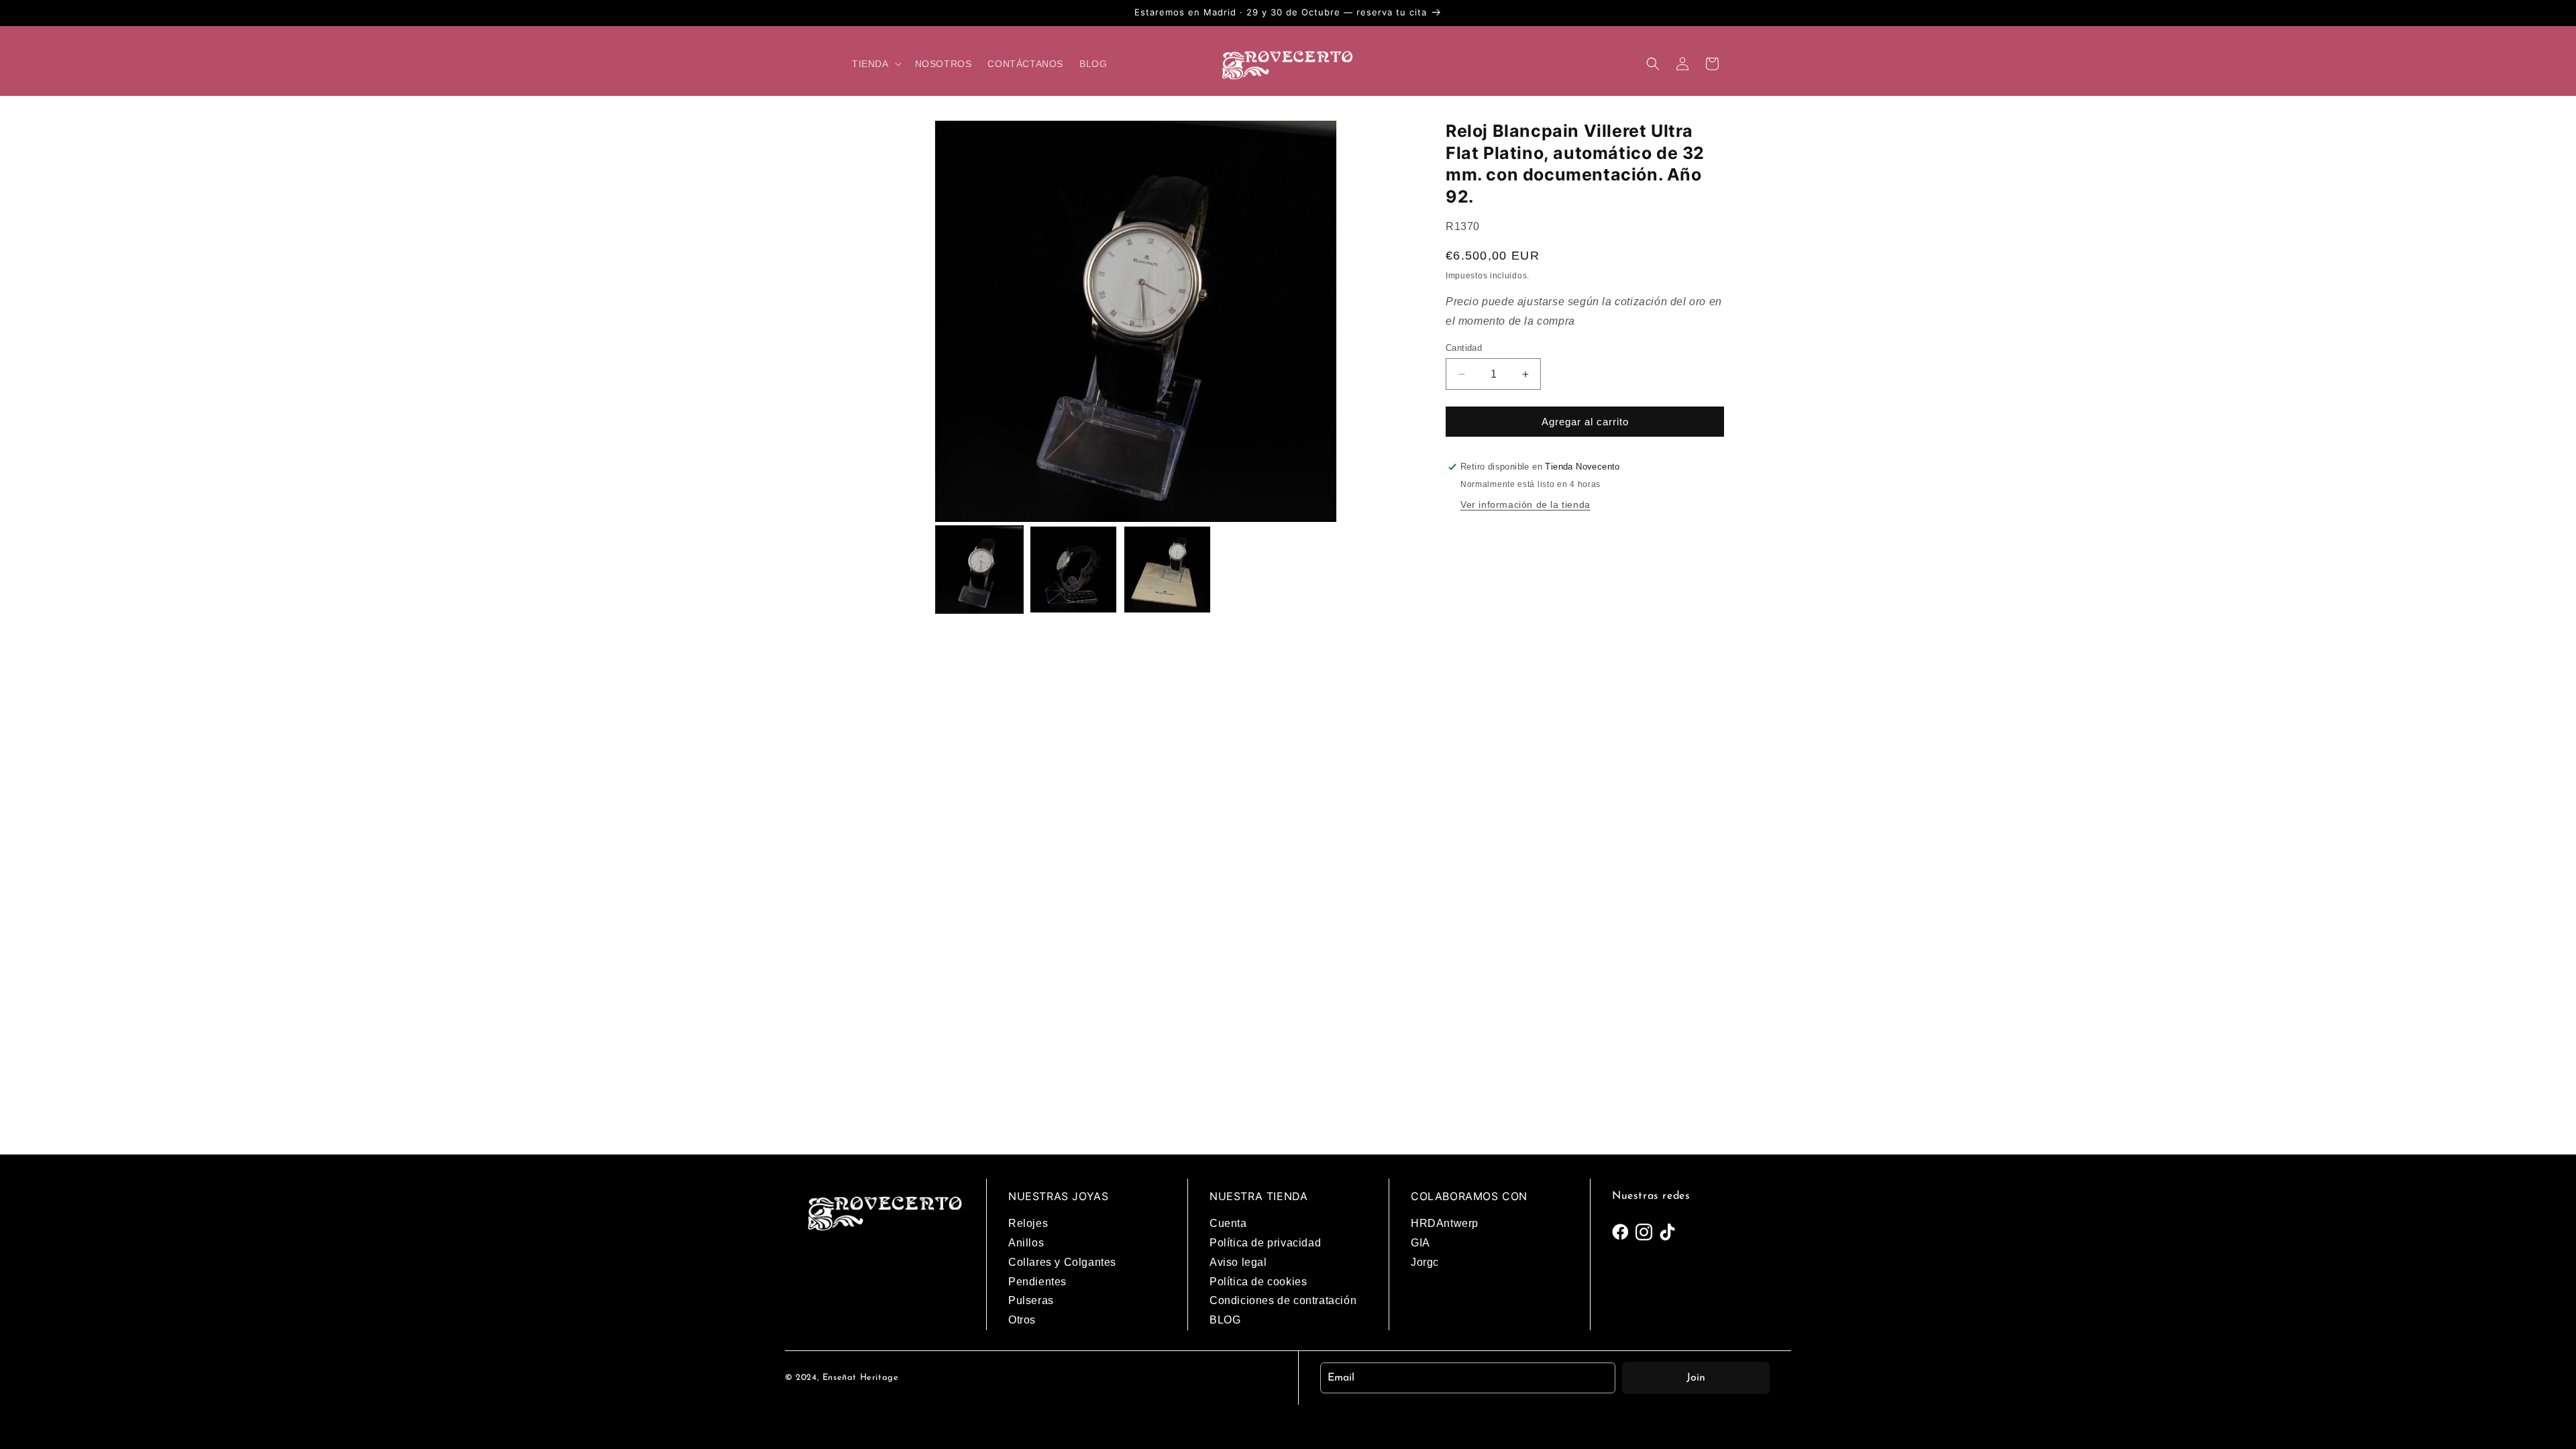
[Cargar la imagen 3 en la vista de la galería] (1167, 570)
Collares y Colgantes (1062, 1262)
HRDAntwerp (1445, 1223)
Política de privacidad (1265, 1243)
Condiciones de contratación (1283, 1300)
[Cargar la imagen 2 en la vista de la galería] (1073, 570)
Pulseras (1031, 1300)
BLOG (1225, 1320)
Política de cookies (1258, 1282)
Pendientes (1037, 1282)
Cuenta (1228, 1223)
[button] (875, 64)
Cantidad (1464, 348)
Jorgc (1425, 1262)
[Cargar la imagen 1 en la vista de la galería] (979, 570)
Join (1696, 1378)
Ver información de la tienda (1525, 504)
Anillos (1026, 1243)
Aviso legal (1238, 1262)
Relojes (1028, 1223)
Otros (1022, 1320)
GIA (1420, 1243)
